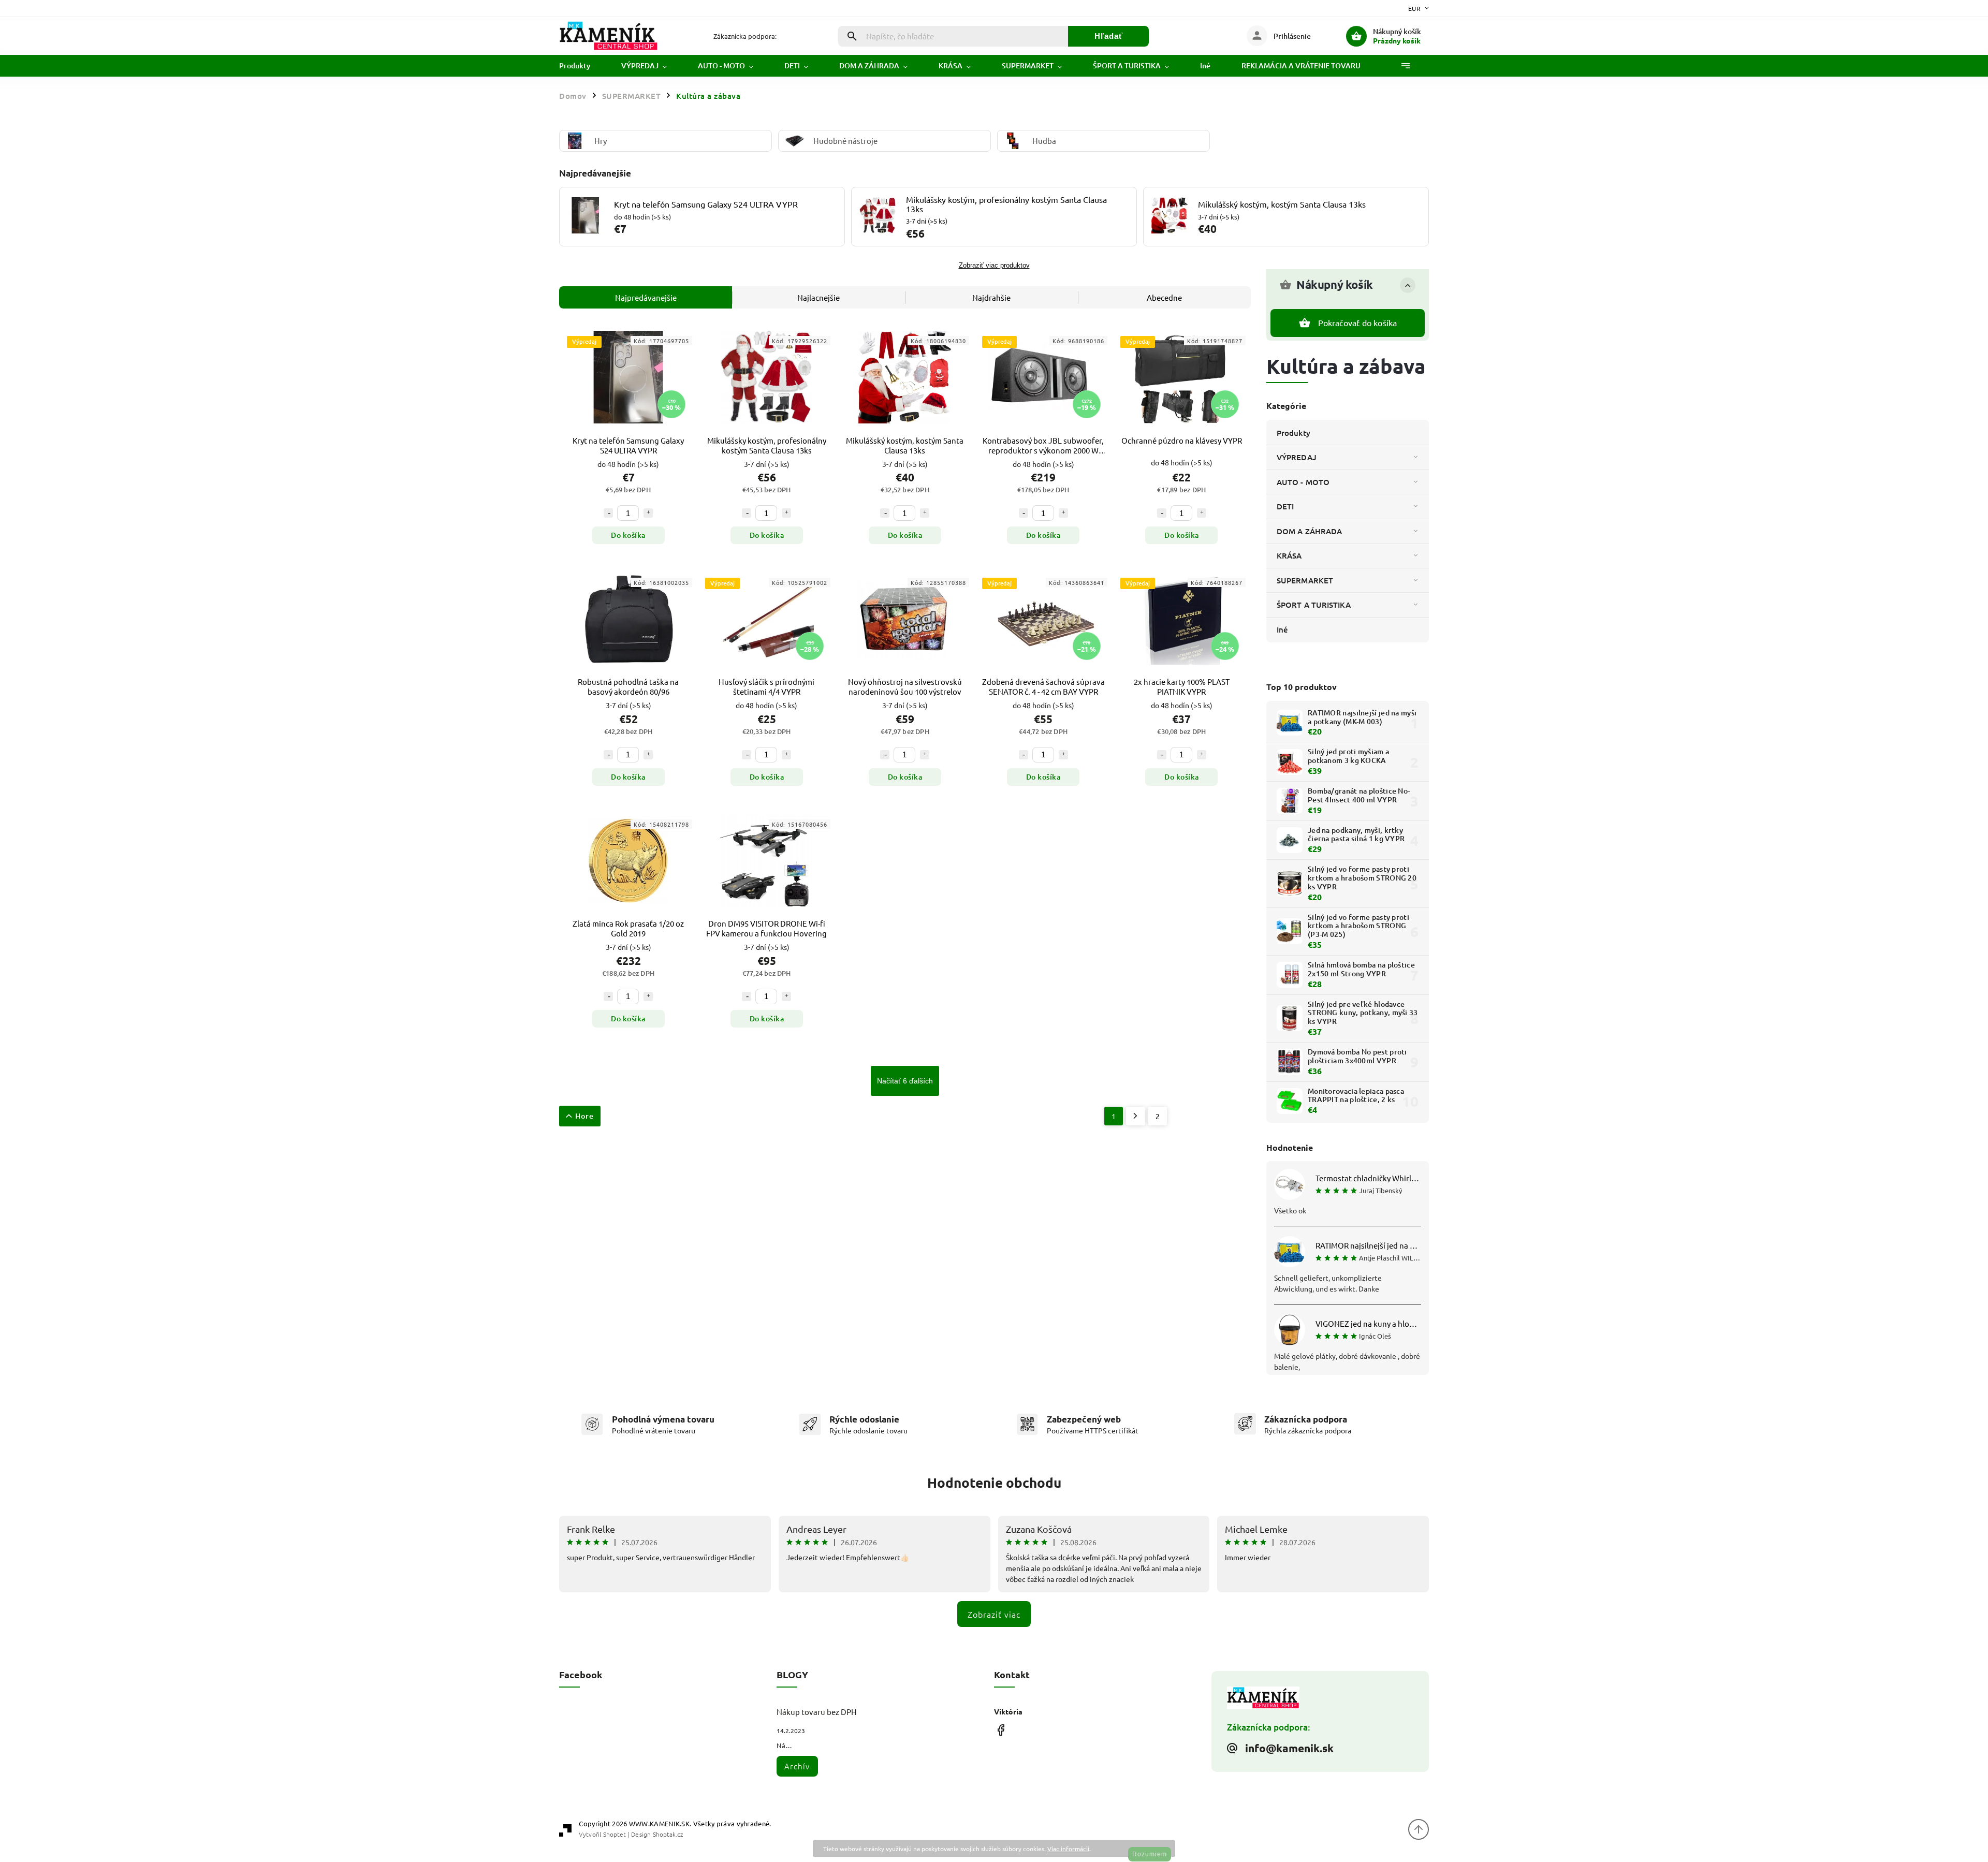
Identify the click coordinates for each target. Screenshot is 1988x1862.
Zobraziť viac (994, 1614)
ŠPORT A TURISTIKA (1314, 605)
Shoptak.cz (668, 1834)
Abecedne (1164, 297)
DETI (1285, 506)
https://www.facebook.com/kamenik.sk (1000, 1730)
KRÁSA (1289, 555)
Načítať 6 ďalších (905, 1081)
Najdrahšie (991, 297)
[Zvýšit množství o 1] (648, 513)
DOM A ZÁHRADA (1309, 531)
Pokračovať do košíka (1358, 322)
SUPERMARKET (1305, 580)
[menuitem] (582, 66)
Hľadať (1109, 36)
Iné (1282, 629)
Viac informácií (1068, 1849)
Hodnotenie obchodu (994, 1482)
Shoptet (615, 1834)
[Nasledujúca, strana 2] (1136, 1116)
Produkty (1293, 433)
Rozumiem (1150, 1854)
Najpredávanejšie (646, 297)
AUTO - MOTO (1303, 482)
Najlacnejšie (818, 297)
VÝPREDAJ (1297, 457)
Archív (797, 1766)
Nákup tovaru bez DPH (817, 1712)
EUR (1415, 8)
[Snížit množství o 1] (608, 513)
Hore (584, 1116)
